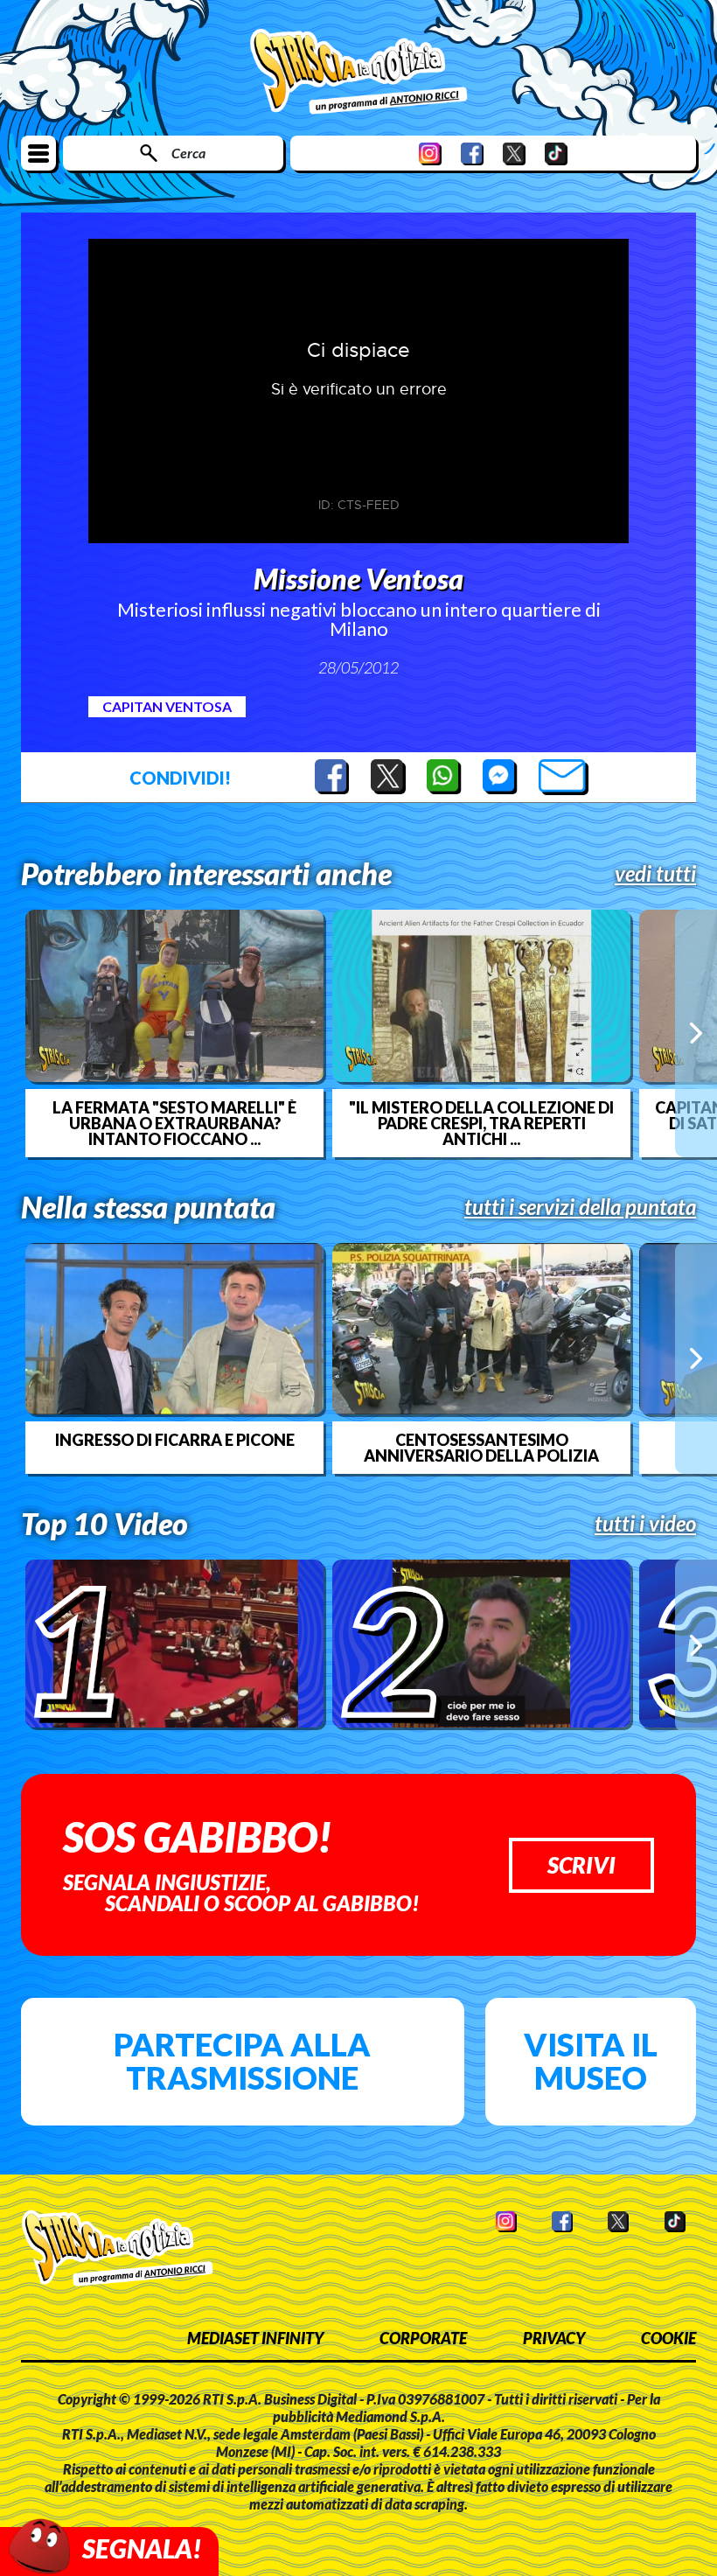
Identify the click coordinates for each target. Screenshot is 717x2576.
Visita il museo (591, 2061)
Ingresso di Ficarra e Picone (175, 1440)
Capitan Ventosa (167, 706)
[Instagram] (430, 154)
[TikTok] (556, 154)
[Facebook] (472, 154)
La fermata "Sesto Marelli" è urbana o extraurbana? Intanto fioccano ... (174, 1123)
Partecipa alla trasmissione (242, 2061)
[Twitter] (514, 154)
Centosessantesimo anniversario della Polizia (481, 1448)
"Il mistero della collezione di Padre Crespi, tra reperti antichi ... (481, 1123)
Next (696, 1033)
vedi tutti (655, 874)
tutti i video (645, 1524)
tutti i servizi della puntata (580, 1207)
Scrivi (581, 1865)
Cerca (188, 153)
